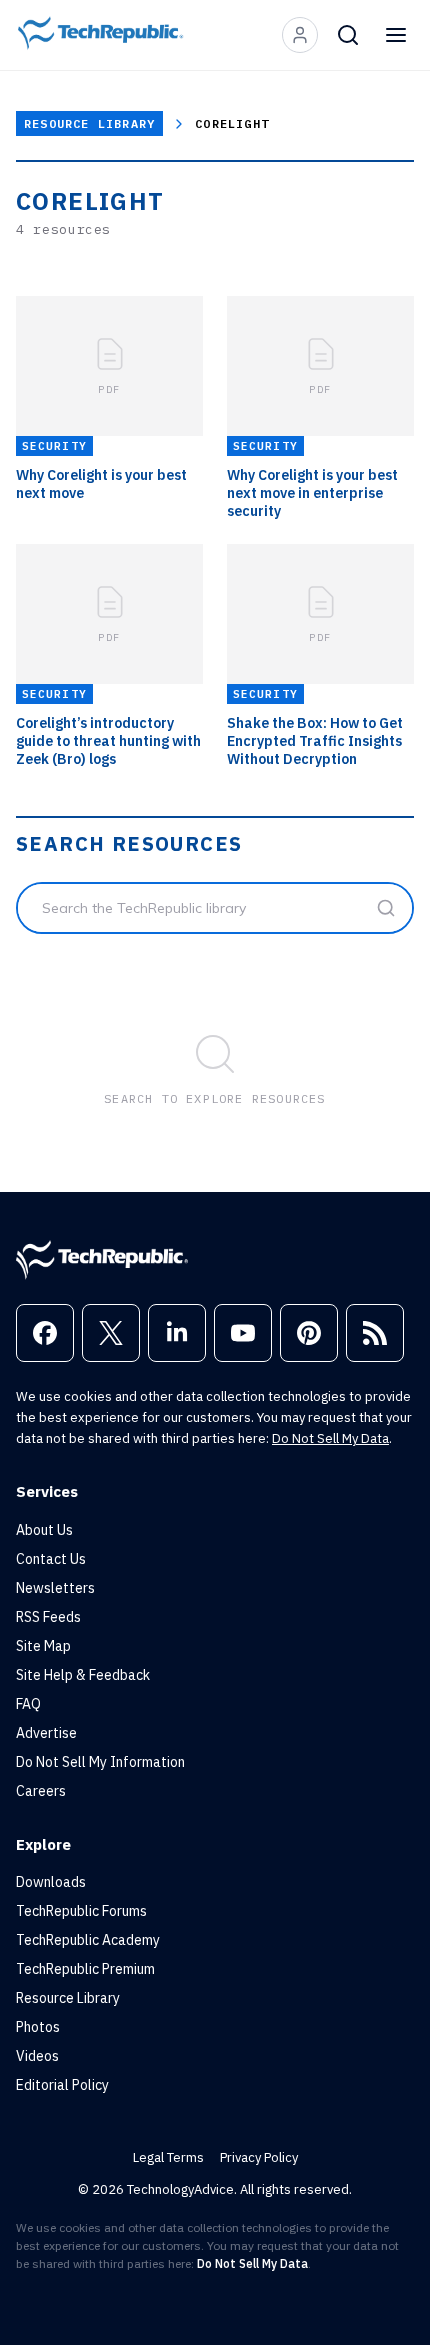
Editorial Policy (62, 2085)
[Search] (348, 35)
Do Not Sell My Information (100, 1762)
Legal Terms (168, 2157)
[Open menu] (396, 35)
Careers (41, 1791)
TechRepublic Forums (81, 1911)
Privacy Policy (259, 2157)
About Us (44, 1530)
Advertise (46, 1733)
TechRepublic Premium (85, 1969)
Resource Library (89, 123)
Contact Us (51, 1559)
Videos (37, 2056)
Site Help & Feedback (83, 1675)
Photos (38, 2027)
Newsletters (55, 1588)
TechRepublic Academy (88, 1940)
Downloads (51, 1882)
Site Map (43, 1646)
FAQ (28, 1704)
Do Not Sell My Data (330, 1438)
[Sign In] (300, 35)
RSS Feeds (48, 1617)
